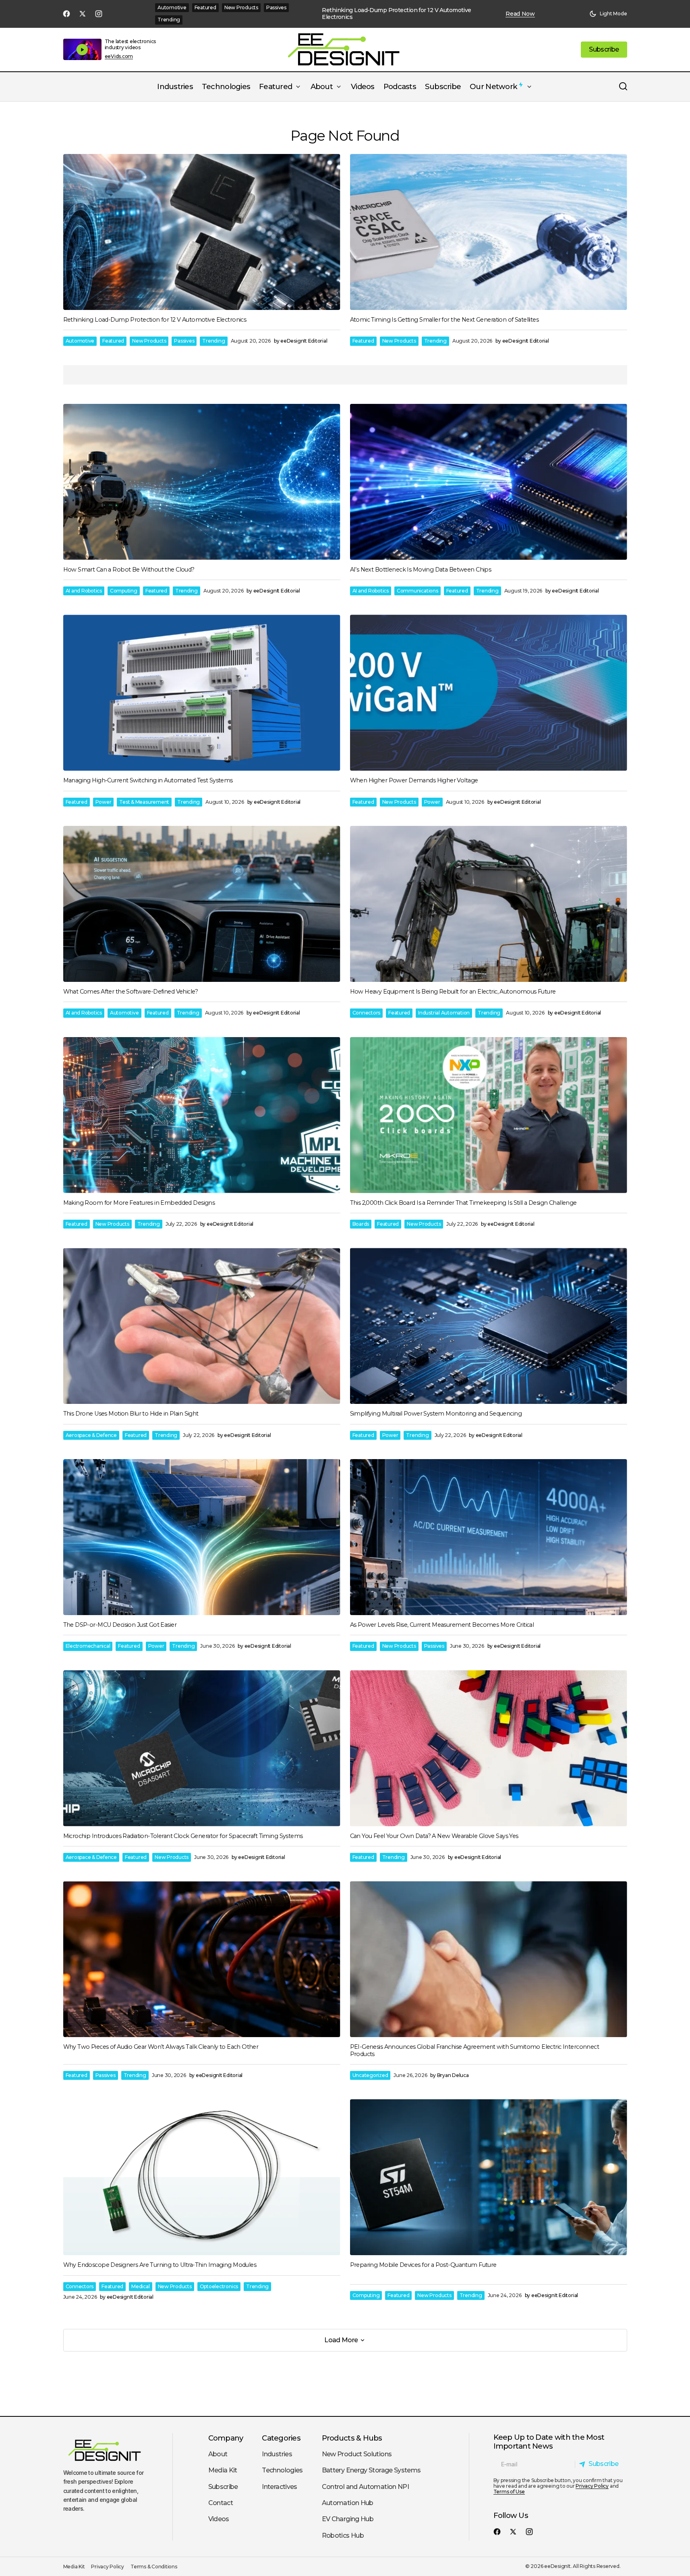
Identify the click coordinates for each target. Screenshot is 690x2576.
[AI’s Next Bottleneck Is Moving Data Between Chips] (489, 482)
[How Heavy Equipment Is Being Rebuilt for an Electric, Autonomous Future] (489, 904)
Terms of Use (509, 2492)
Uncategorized (370, 2075)
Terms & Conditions (154, 2567)
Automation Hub (348, 2503)
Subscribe (223, 2487)
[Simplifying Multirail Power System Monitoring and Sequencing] (489, 1326)
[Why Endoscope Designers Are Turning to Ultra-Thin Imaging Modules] (202, 2177)
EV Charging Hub (348, 2519)
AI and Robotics (84, 591)
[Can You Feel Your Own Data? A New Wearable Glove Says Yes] (489, 1748)
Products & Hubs (352, 2438)
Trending (169, 20)
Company (226, 2438)
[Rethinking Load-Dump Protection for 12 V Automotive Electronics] (202, 232)
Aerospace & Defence (91, 1435)
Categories (281, 2438)
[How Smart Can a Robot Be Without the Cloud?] (202, 482)
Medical (140, 2286)
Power (104, 802)
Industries (277, 2454)
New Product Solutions (357, 2454)
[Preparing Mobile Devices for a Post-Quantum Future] (489, 2177)
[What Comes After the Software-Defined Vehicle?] (202, 904)
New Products (241, 7)
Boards (361, 1224)
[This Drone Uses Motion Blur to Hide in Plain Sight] (202, 1326)
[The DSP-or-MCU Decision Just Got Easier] (202, 1537)
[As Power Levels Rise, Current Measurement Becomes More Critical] (489, 1537)
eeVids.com (119, 56)
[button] (608, 14)
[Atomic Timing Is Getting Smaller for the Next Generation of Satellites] (489, 232)
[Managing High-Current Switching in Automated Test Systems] (202, 693)
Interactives (279, 2487)
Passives (276, 7)
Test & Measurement (144, 802)
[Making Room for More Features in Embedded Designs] (202, 1115)
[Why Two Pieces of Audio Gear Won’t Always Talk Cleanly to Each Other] (202, 1959)
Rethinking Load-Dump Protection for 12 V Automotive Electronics (396, 14)
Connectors (367, 1013)
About (218, 2454)
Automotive (172, 7)
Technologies (282, 2470)
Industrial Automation (444, 1013)
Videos (219, 2519)
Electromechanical (88, 1646)
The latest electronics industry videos (131, 44)
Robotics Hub (343, 2535)
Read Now (520, 14)
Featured (205, 7)
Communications (418, 591)
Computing (124, 591)
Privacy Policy (592, 2486)
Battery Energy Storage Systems (371, 2470)
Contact (221, 2503)
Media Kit (223, 2470)
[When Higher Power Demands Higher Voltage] (489, 693)
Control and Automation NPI (365, 2487)
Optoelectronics (219, 2286)
